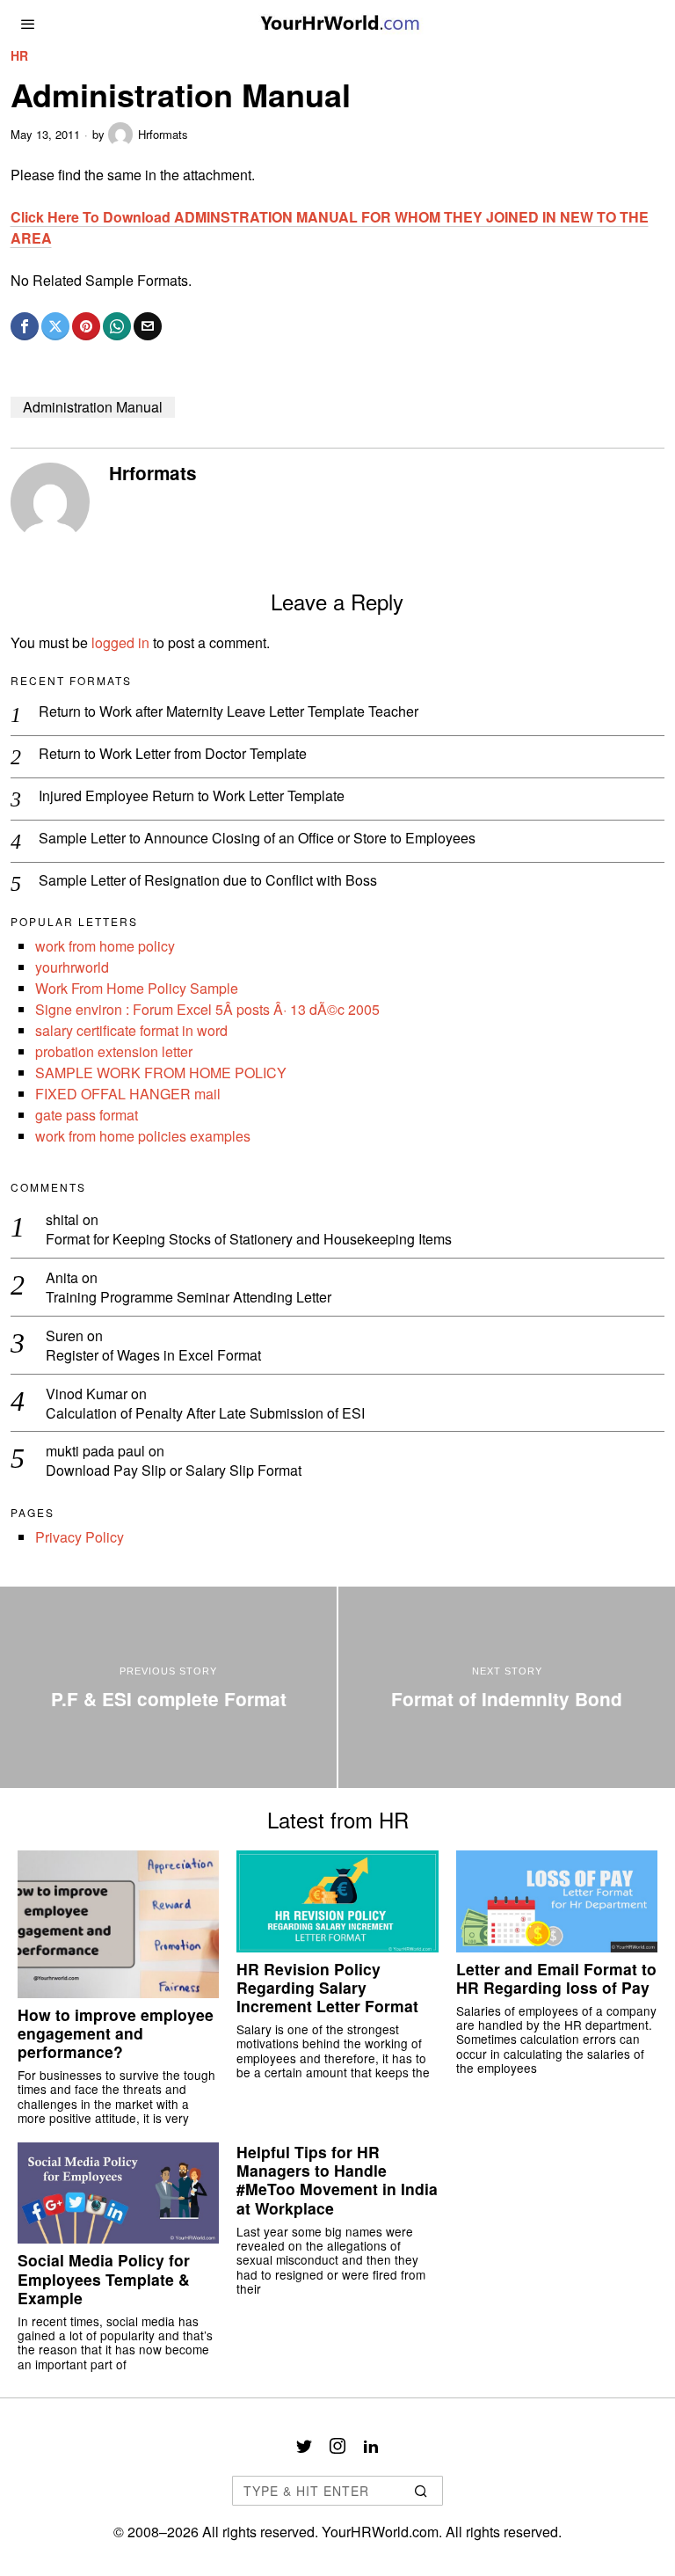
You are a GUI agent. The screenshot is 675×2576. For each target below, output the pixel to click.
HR (19, 56)
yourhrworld (72, 967)
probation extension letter (114, 1051)
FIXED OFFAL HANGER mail (128, 1094)
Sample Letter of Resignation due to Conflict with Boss (208, 881)
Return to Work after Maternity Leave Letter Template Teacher (229, 712)
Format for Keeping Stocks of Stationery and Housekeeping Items (249, 1240)
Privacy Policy (80, 1537)
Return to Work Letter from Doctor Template (173, 754)
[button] (422, 2491)
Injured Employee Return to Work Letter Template (192, 796)
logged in (120, 642)
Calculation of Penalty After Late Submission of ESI (205, 1414)
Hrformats (163, 134)
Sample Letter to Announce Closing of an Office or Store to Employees (257, 839)
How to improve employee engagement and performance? (116, 2033)
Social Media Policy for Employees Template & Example (104, 2278)
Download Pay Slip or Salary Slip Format (174, 1471)
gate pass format (87, 1115)
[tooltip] (25, 326)
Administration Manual (93, 407)
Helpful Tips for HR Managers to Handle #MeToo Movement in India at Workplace (337, 2179)
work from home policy (105, 946)
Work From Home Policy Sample (137, 988)
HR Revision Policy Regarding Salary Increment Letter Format (327, 1987)
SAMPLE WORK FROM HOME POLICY (161, 1073)
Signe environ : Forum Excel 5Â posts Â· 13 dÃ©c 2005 (207, 1009)
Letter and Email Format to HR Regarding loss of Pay (556, 1978)
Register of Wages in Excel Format (153, 1356)
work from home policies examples (143, 1136)
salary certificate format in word (131, 1030)
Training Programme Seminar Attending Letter (189, 1298)
